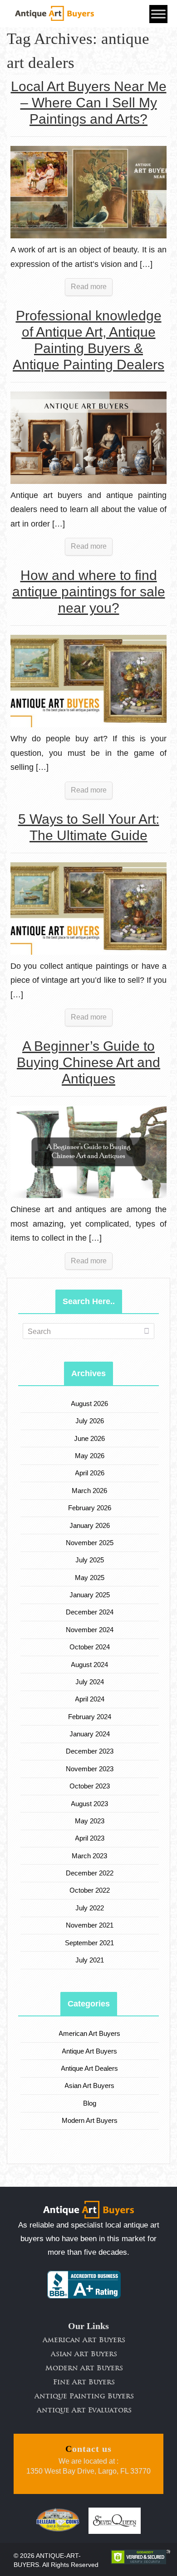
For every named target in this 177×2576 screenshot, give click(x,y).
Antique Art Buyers (90, 2051)
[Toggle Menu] (158, 14)
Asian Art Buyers (90, 2085)
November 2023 (90, 1769)
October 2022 (90, 1890)
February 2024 (90, 1717)
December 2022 (90, 1873)
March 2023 (90, 1856)
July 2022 (90, 1908)
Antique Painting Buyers (84, 2397)
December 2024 (90, 1612)
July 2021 (90, 1960)
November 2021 (90, 1925)
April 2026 (90, 1473)
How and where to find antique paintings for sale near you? (89, 592)
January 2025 (90, 1595)
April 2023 (90, 1838)
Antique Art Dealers (90, 2068)
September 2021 (90, 1943)
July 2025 (90, 1560)
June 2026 (90, 1438)
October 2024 (90, 1647)
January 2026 (90, 1525)
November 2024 (90, 1630)
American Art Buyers (90, 2033)
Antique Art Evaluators (84, 2411)
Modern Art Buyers (90, 2120)
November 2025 (90, 1543)
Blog (90, 2103)
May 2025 (90, 1578)
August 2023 (90, 1804)
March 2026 (90, 1491)
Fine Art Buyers (84, 2383)
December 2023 (90, 1751)
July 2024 (90, 1682)
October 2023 (90, 1786)
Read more (89, 287)
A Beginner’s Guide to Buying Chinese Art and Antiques (88, 1062)
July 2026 (90, 1421)
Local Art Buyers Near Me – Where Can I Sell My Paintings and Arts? (89, 103)
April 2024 (90, 1699)
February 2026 (90, 1508)
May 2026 (90, 1456)
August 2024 (90, 1665)
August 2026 (90, 1404)
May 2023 (90, 1821)
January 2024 (90, 1734)
